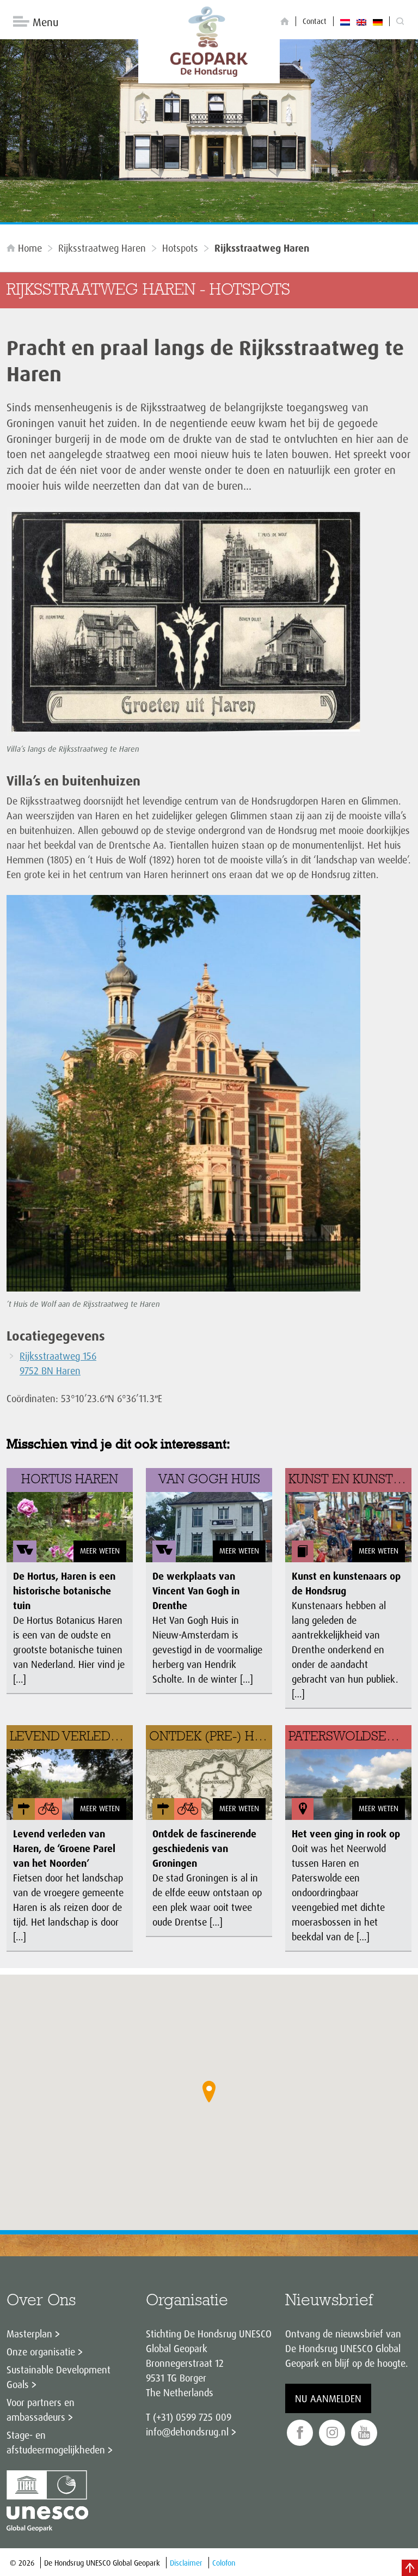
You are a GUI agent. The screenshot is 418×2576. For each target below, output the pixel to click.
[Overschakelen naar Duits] (378, 21)
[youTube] (364, 2433)
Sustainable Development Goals (59, 2377)
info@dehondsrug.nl (187, 2432)
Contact (315, 21)
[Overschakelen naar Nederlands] (345, 21)
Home (30, 248)
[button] (209, 2092)
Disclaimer (186, 2563)
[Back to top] (410, 2568)
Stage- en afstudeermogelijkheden (56, 2442)
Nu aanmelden (328, 2398)
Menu (45, 22)
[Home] (285, 22)
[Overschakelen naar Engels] (361, 21)
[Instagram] (332, 2433)
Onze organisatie (41, 2352)
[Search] (400, 22)
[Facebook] (300, 2433)
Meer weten (100, 1551)
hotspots (180, 248)
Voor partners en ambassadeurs (41, 2410)
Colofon (224, 2563)
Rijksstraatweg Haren (102, 248)
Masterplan (29, 2334)
